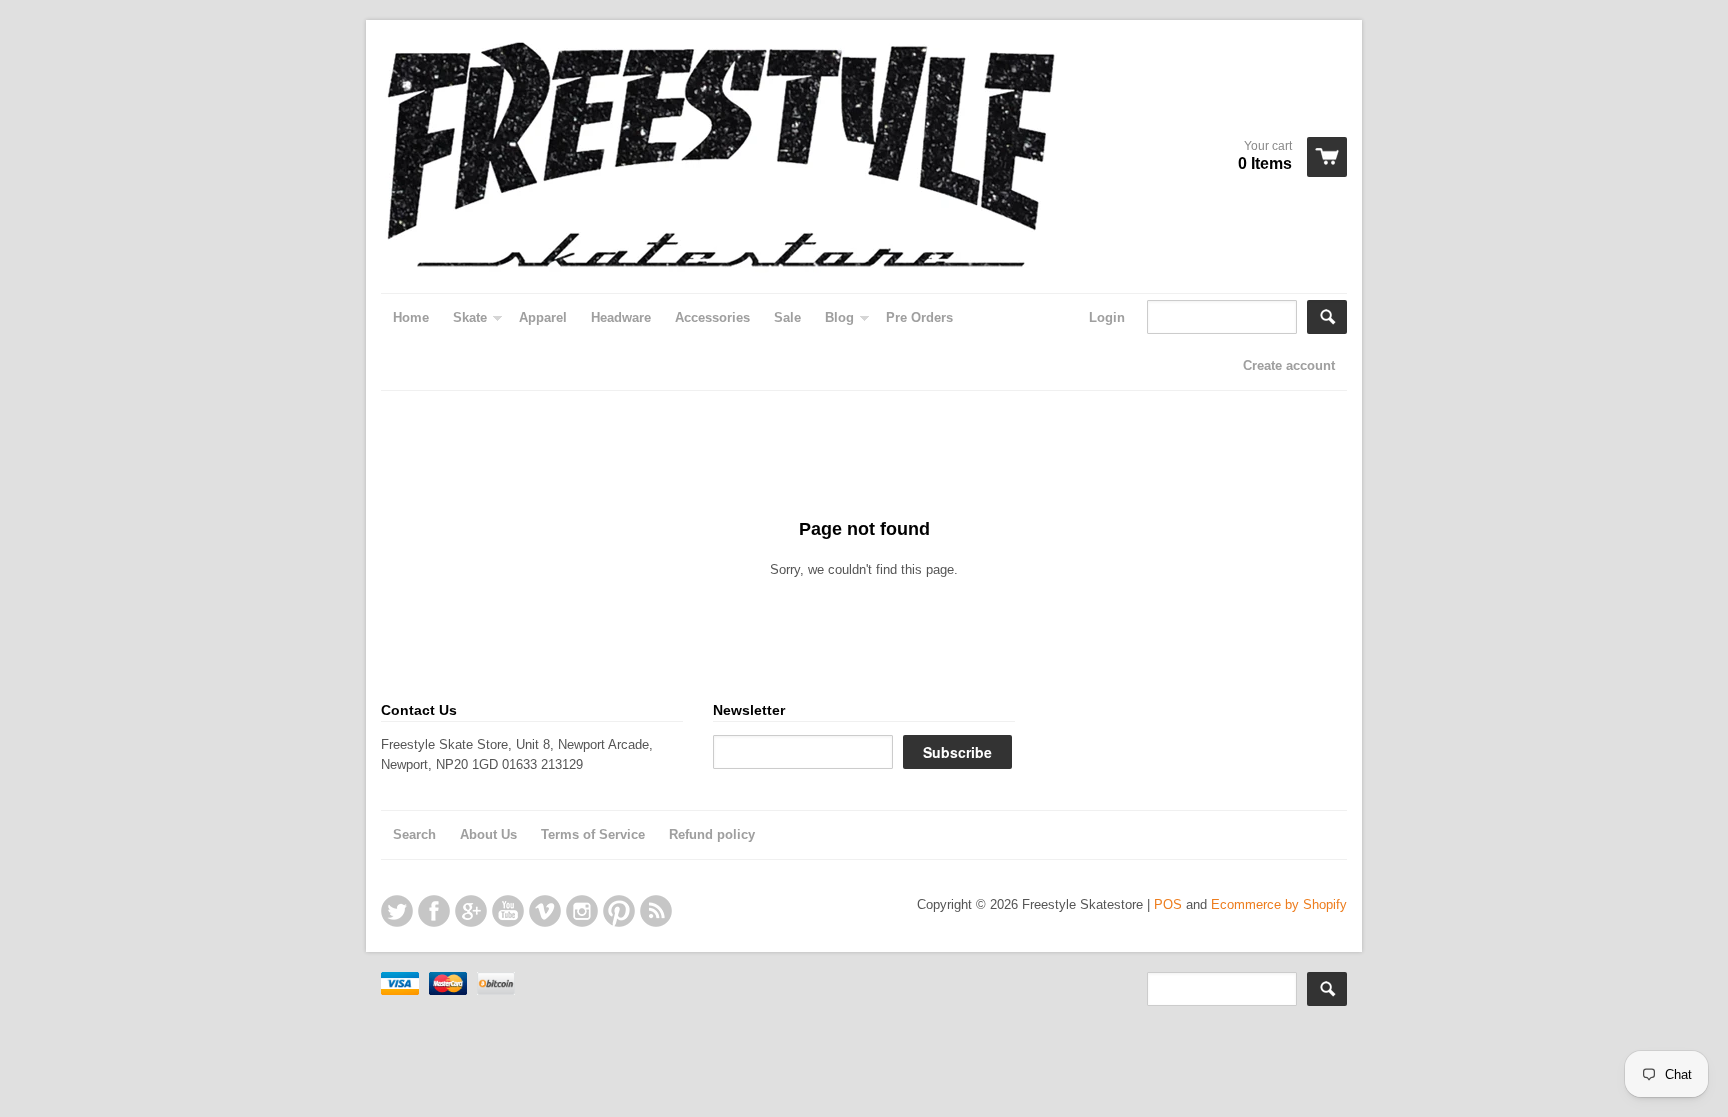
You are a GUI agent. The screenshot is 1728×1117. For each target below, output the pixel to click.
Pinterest (619, 911)
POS (1168, 904)
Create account (1289, 365)
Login (1107, 317)
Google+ (471, 911)
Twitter (397, 911)
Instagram (582, 911)
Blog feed (656, 911)
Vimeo (545, 911)
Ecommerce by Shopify (1279, 904)
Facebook (434, 911)
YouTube (508, 911)
